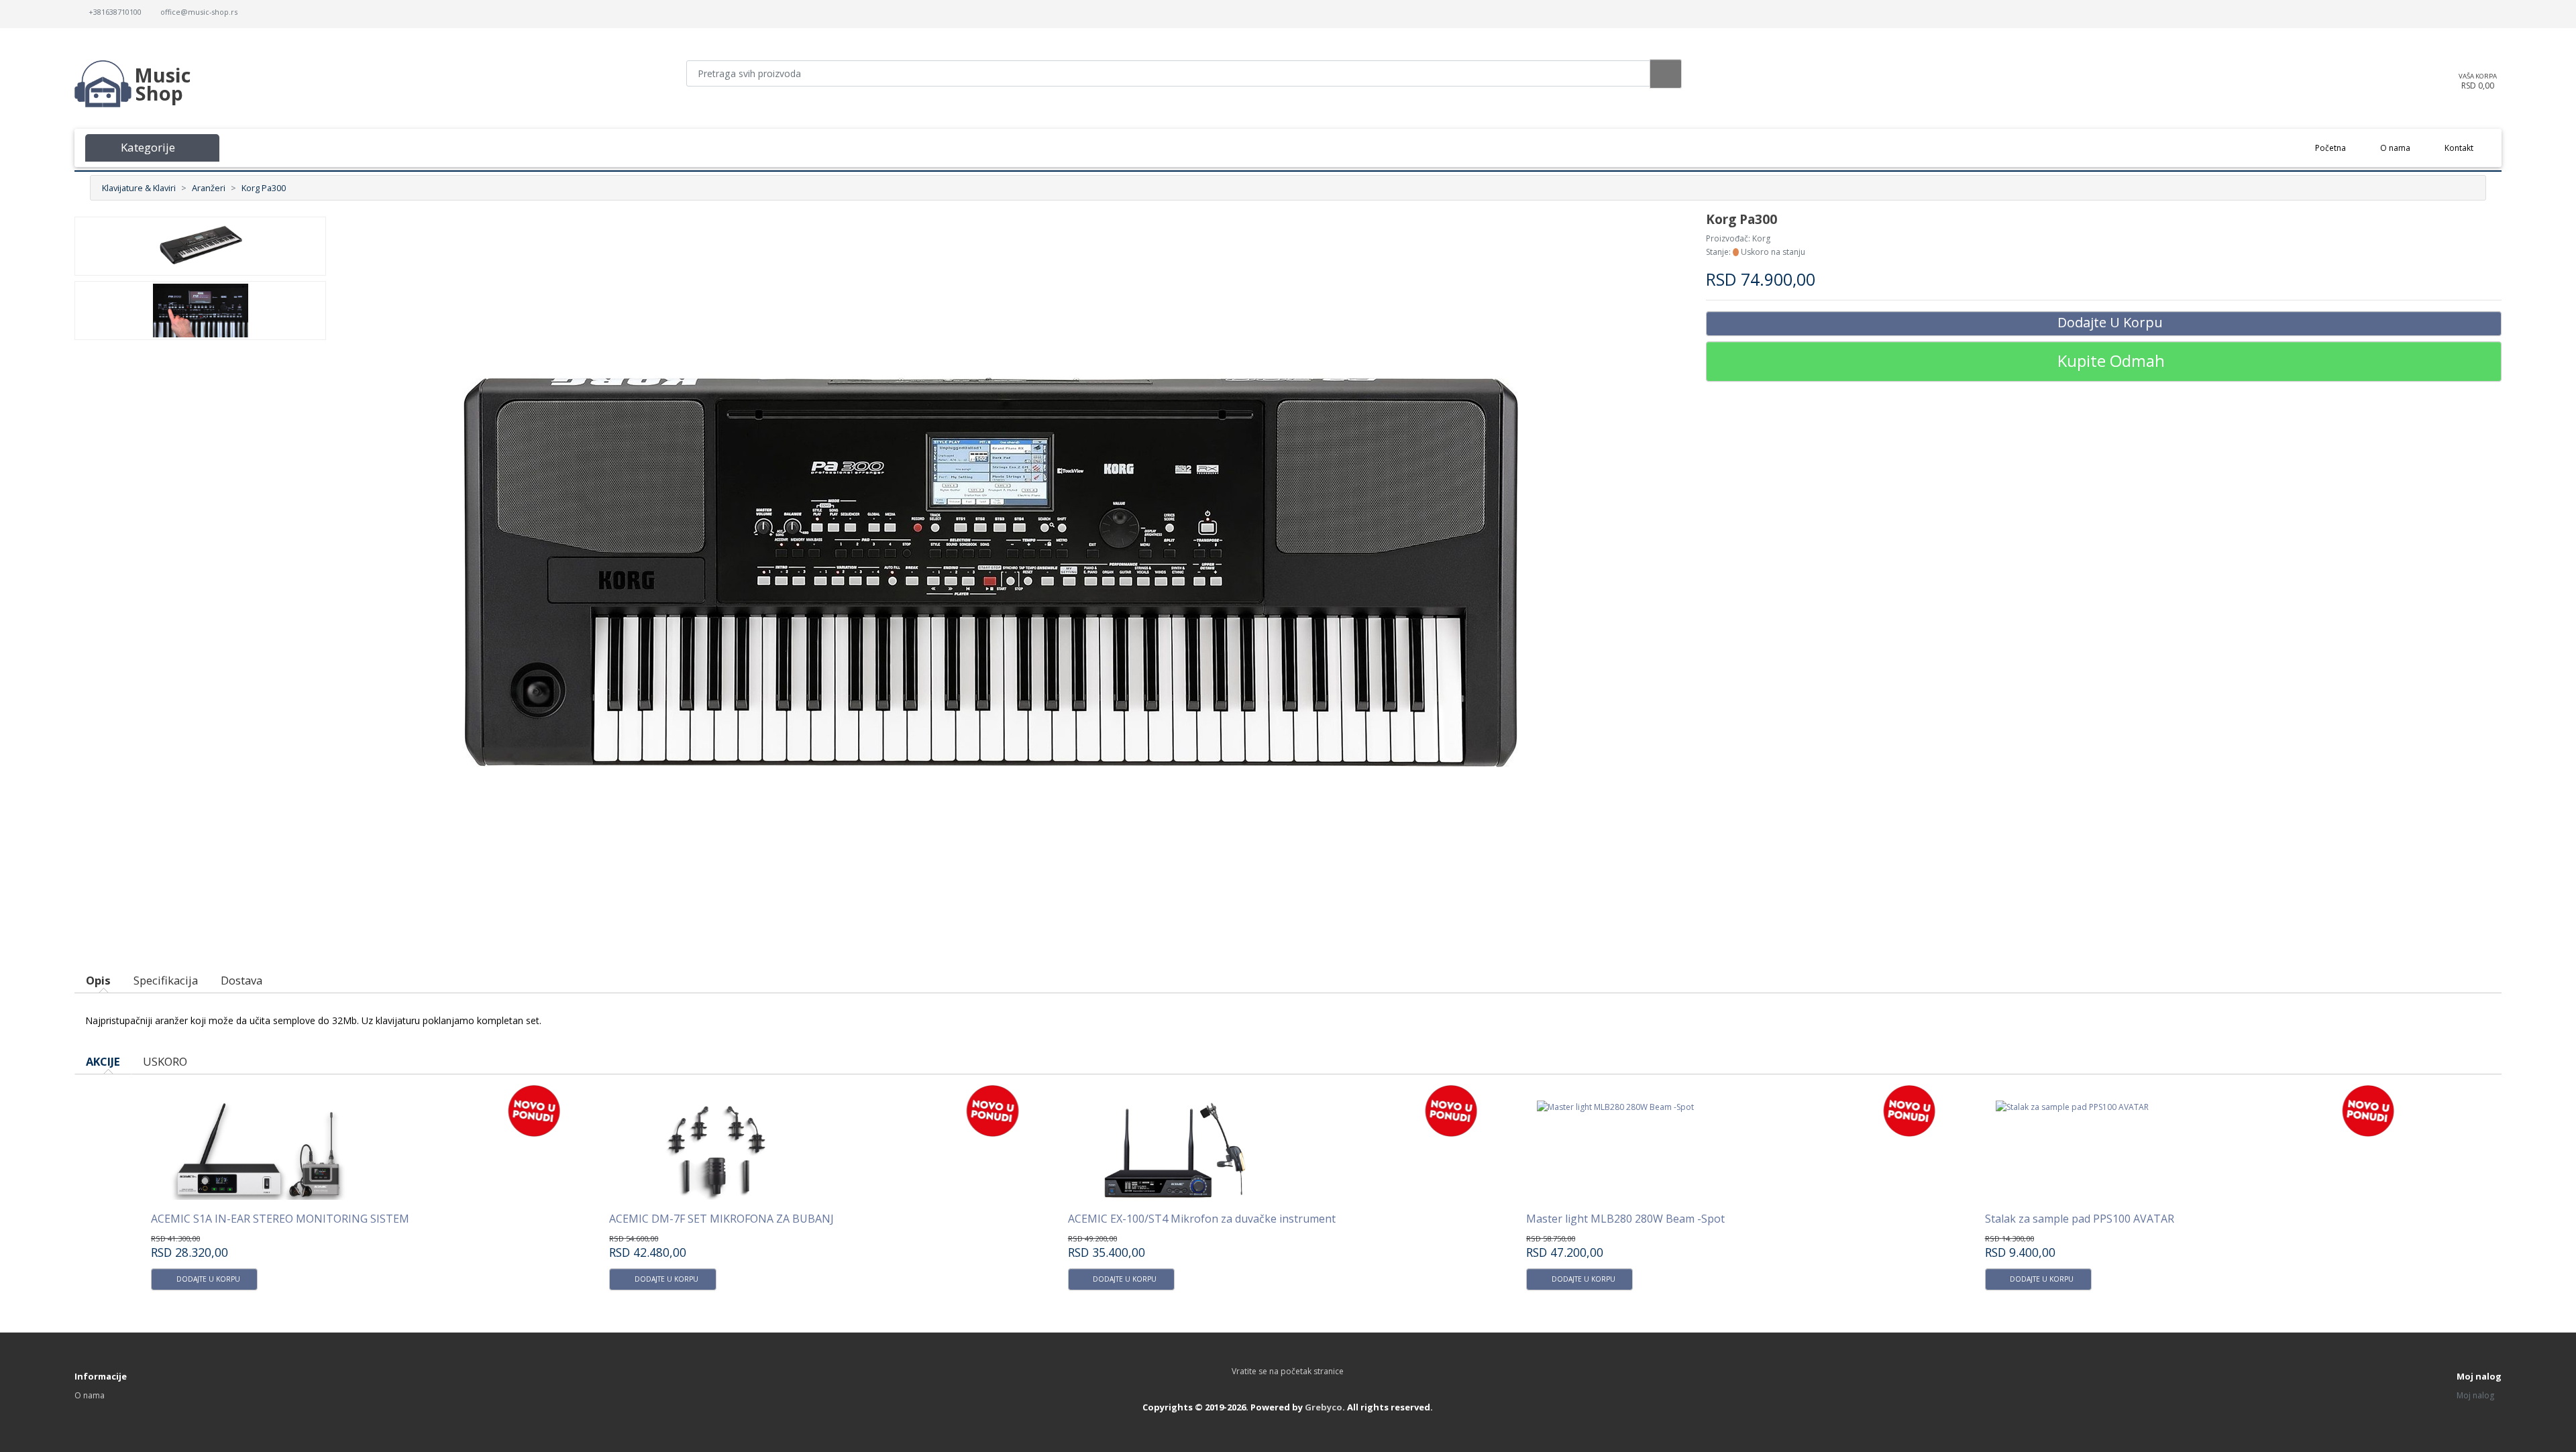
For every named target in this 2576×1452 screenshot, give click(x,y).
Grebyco (1324, 1407)
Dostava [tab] (241, 980)
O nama (2395, 148)
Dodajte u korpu (2110, 322)
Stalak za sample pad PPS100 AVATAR (1621, 1219)
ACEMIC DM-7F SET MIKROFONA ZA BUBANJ (263, 1219)
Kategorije (145, 147)
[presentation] (2412, 1069)
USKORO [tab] (165, 1061)
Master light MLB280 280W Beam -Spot (1167, 1219)
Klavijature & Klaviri (139, 188)
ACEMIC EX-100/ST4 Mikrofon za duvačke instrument (743, 1219)
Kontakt (2459, 148)
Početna (2339, 148)
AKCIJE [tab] (103, 1061)
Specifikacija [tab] (166, 980)
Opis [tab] (98, 980)
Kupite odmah (2111, 360)
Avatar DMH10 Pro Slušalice (2054, 1219)
